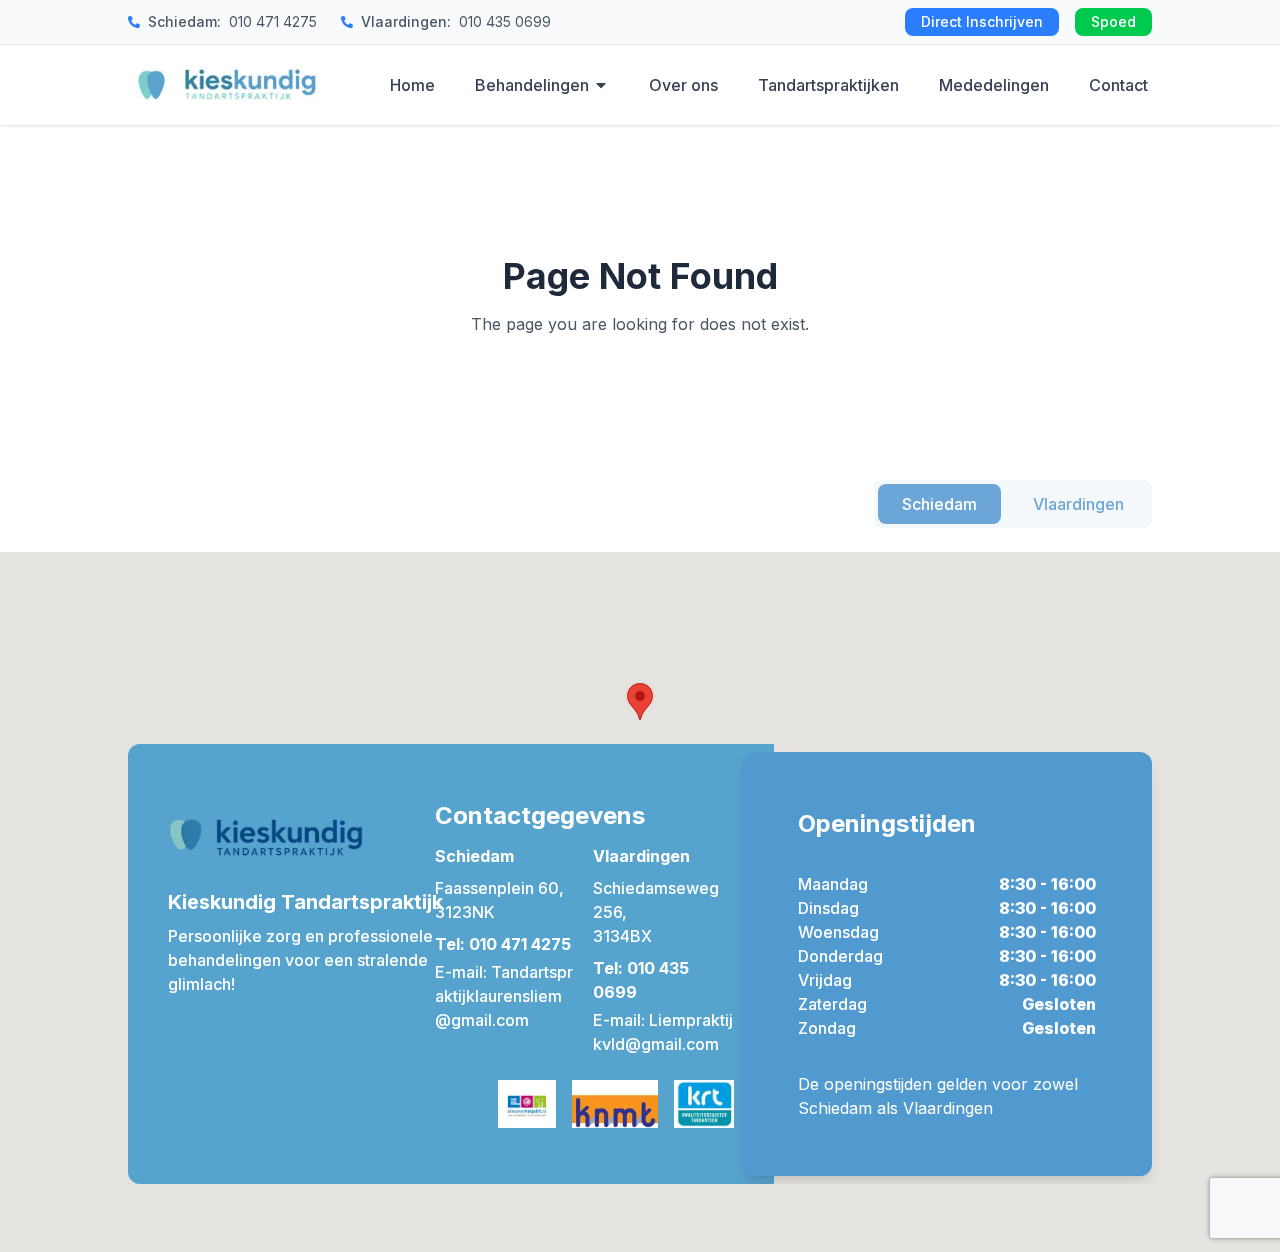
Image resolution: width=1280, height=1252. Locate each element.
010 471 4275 (273, 21)
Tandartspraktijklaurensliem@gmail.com (504, 996)
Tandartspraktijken (828, 85)
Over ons (683, 85)
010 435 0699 (505, 21)
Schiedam (939, 504)
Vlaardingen (1078, 504)
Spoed (1113, 21)
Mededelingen (994, 85)
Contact (1118, 85)
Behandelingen (532, 85)
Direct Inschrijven (982, 21)
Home (412, 85)
